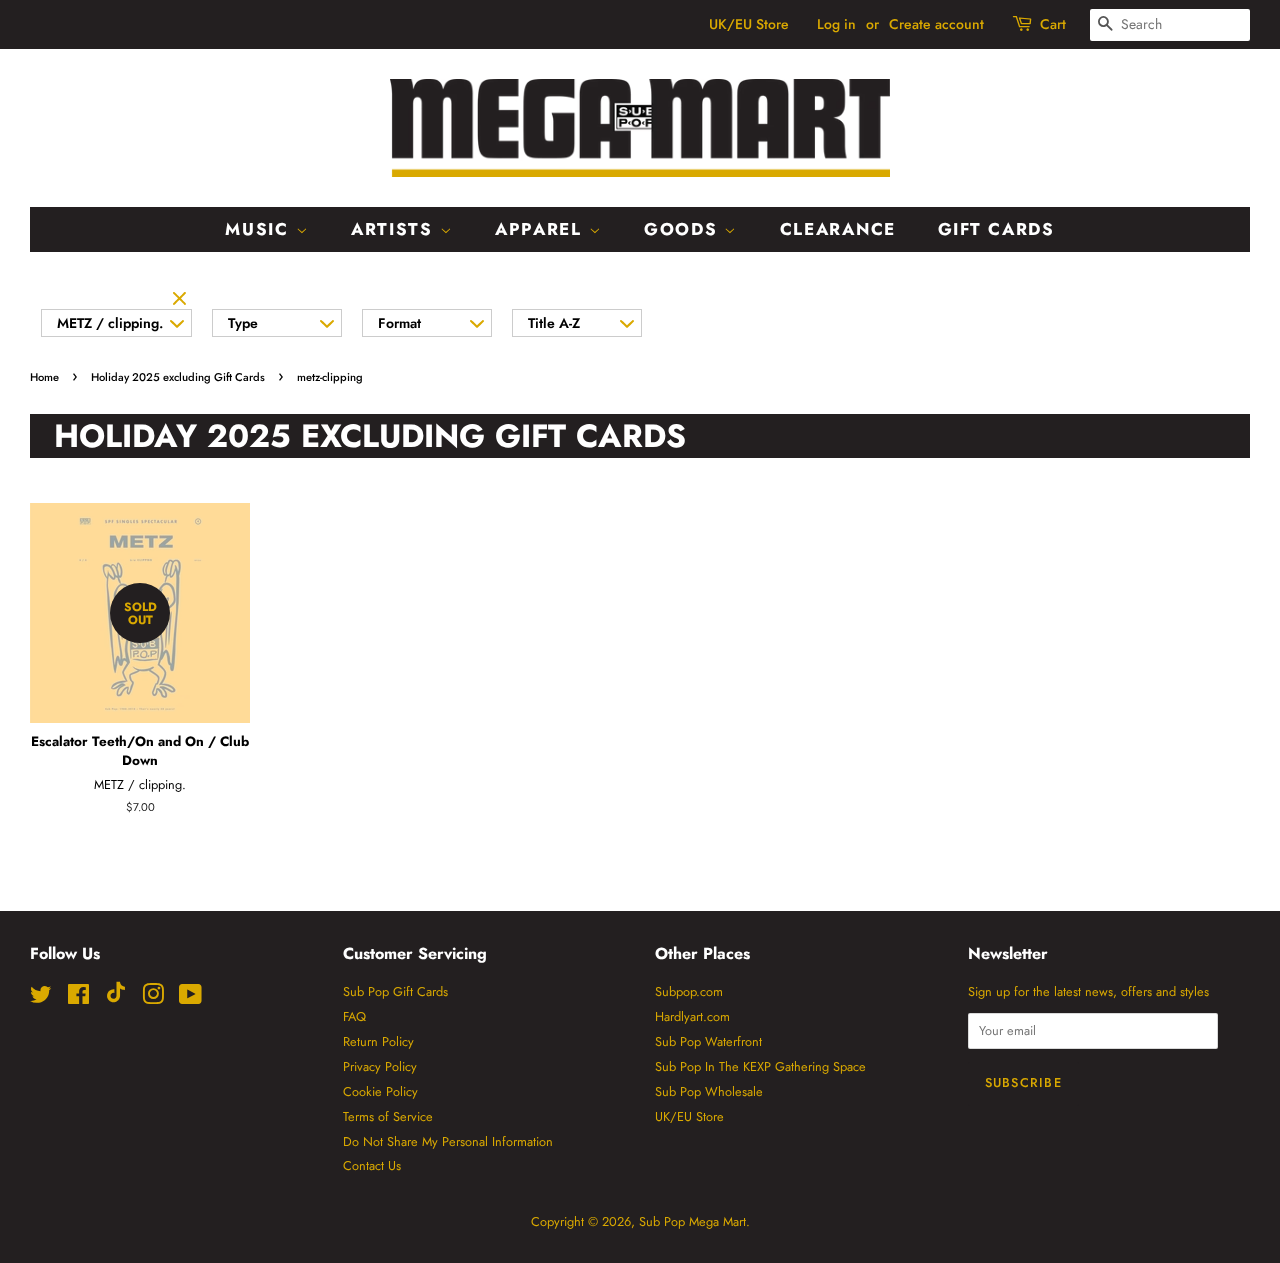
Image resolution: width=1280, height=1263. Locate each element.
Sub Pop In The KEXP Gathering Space (760, 1066)
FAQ (354, 1016)
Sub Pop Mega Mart (692, 1221)
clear (182, 300)
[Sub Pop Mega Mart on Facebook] (78, 998)
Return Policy (378, 1041)
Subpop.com (689, 991)
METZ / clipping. (110, 323)
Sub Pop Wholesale (709, 1091)
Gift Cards (996, 229)
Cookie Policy (380, 1091)
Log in (836, 24)
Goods (684, 229)
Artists (395, 229)
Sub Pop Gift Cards (395, 991)
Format (399, 323)
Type (243, 323)
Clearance (838, 229)
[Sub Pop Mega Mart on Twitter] (41, 998)
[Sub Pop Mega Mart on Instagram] (153, 998)
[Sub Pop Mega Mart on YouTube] (190, 998)
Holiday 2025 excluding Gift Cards (178, 377)
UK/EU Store (749, 24)
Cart (1053, 24)
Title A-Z (554, 323)
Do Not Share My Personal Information (448, 1141)
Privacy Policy (380, 1066)
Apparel (542, 229)
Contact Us (372, 1165)
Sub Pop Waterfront (708, 1041)
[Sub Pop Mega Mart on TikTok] (116, 998)
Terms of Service (388, 1116)
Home (44, 377)
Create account (936, 24)
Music (260, 229)
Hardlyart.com (692, 1016)
